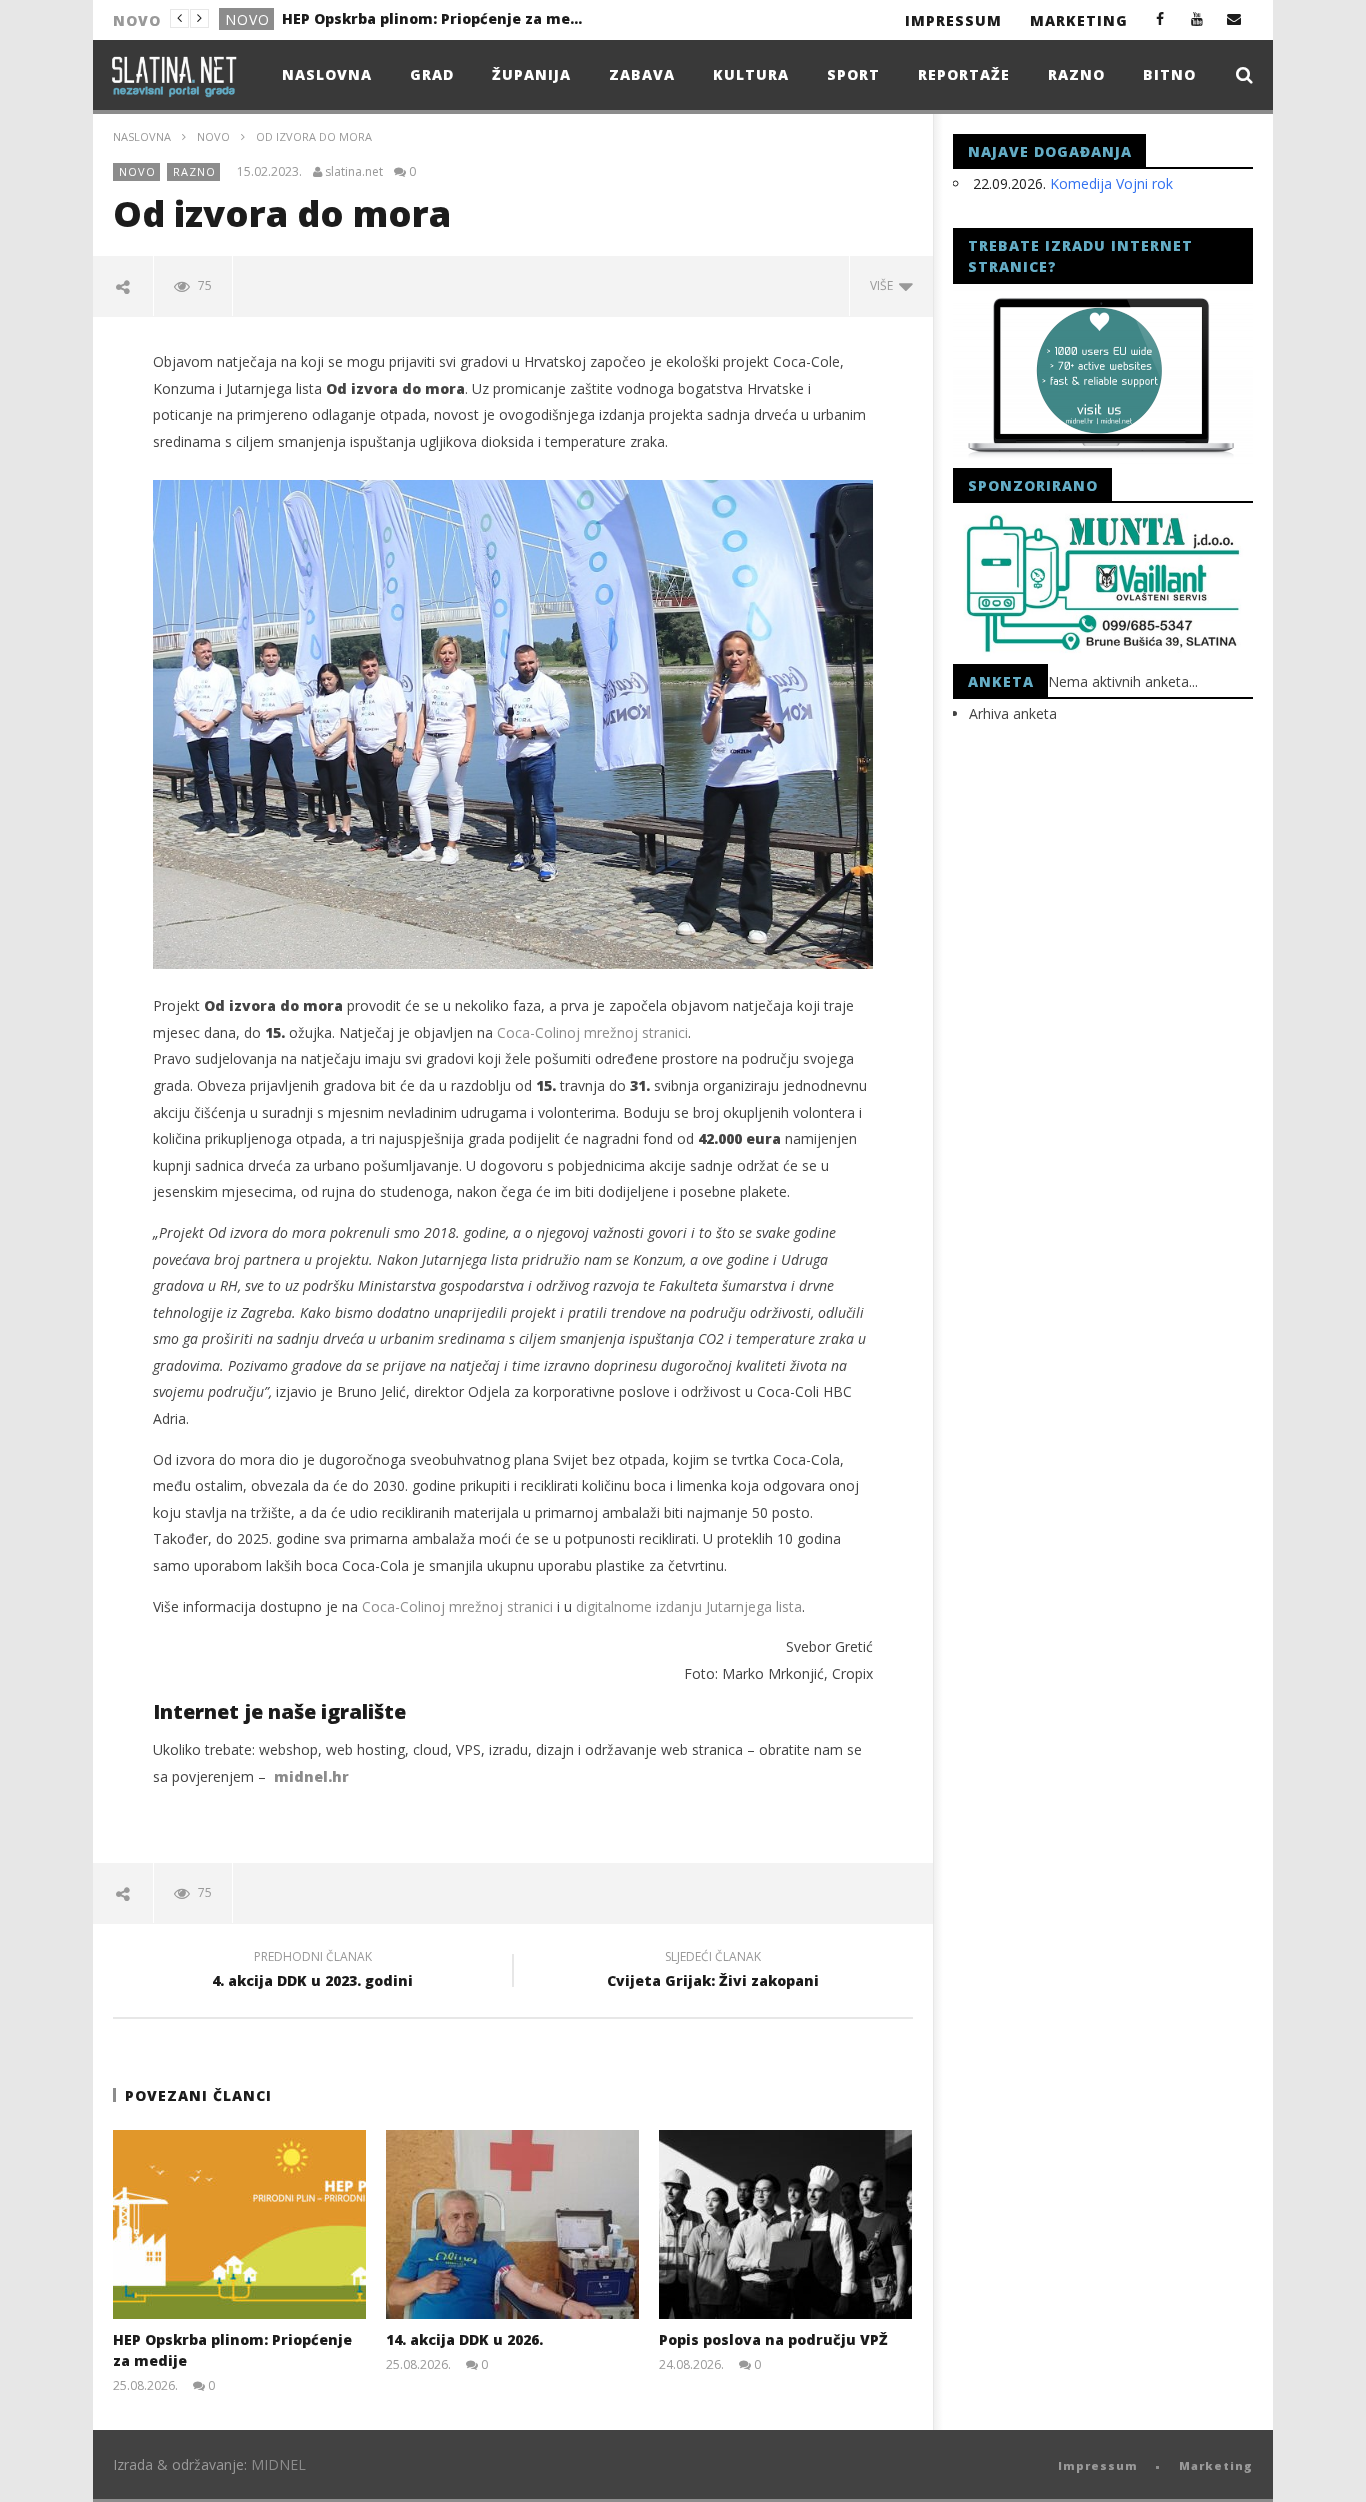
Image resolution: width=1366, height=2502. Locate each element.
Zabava (642, 74)
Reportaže (964, 74)
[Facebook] (1160, 18)
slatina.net (354, 172)
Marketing (1079, 20)
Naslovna (327, 74)
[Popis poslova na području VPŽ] (785, 2224)
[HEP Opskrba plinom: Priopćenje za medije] (239, 2224)
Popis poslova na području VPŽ (773, 2339)
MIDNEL (278, 2464)
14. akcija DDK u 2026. (358, 18)
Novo (213, 136)
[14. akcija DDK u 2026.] (512, 2224)
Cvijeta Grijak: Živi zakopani (713, 1972)
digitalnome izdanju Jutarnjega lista (689, 1606)
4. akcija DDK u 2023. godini (312, 1972)
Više (884, 285)
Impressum (953, 20)
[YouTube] (1197, 18)
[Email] (1234, 18)
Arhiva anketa (1013, 713)
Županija (531, 74)
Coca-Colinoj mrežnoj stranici (590, 1032)
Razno (1076, 74)
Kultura (751, 74)
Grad (246, 19)
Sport (853, 74)
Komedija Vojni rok (1111, 183)
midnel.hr (311, 1776)
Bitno (1169, 74)
